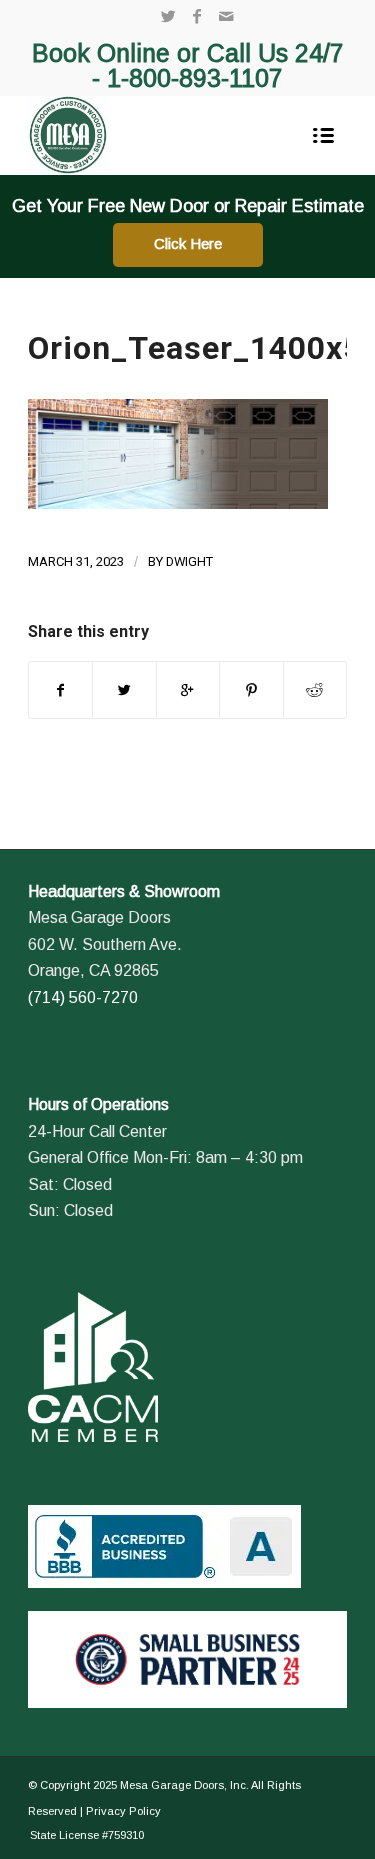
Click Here (188, 243)
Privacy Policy (123, 1811)
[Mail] (226, 16)
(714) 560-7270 (83, 997)
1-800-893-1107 (195, 78)
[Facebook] (197, 16)
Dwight (189, 561)
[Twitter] (168, 16)
